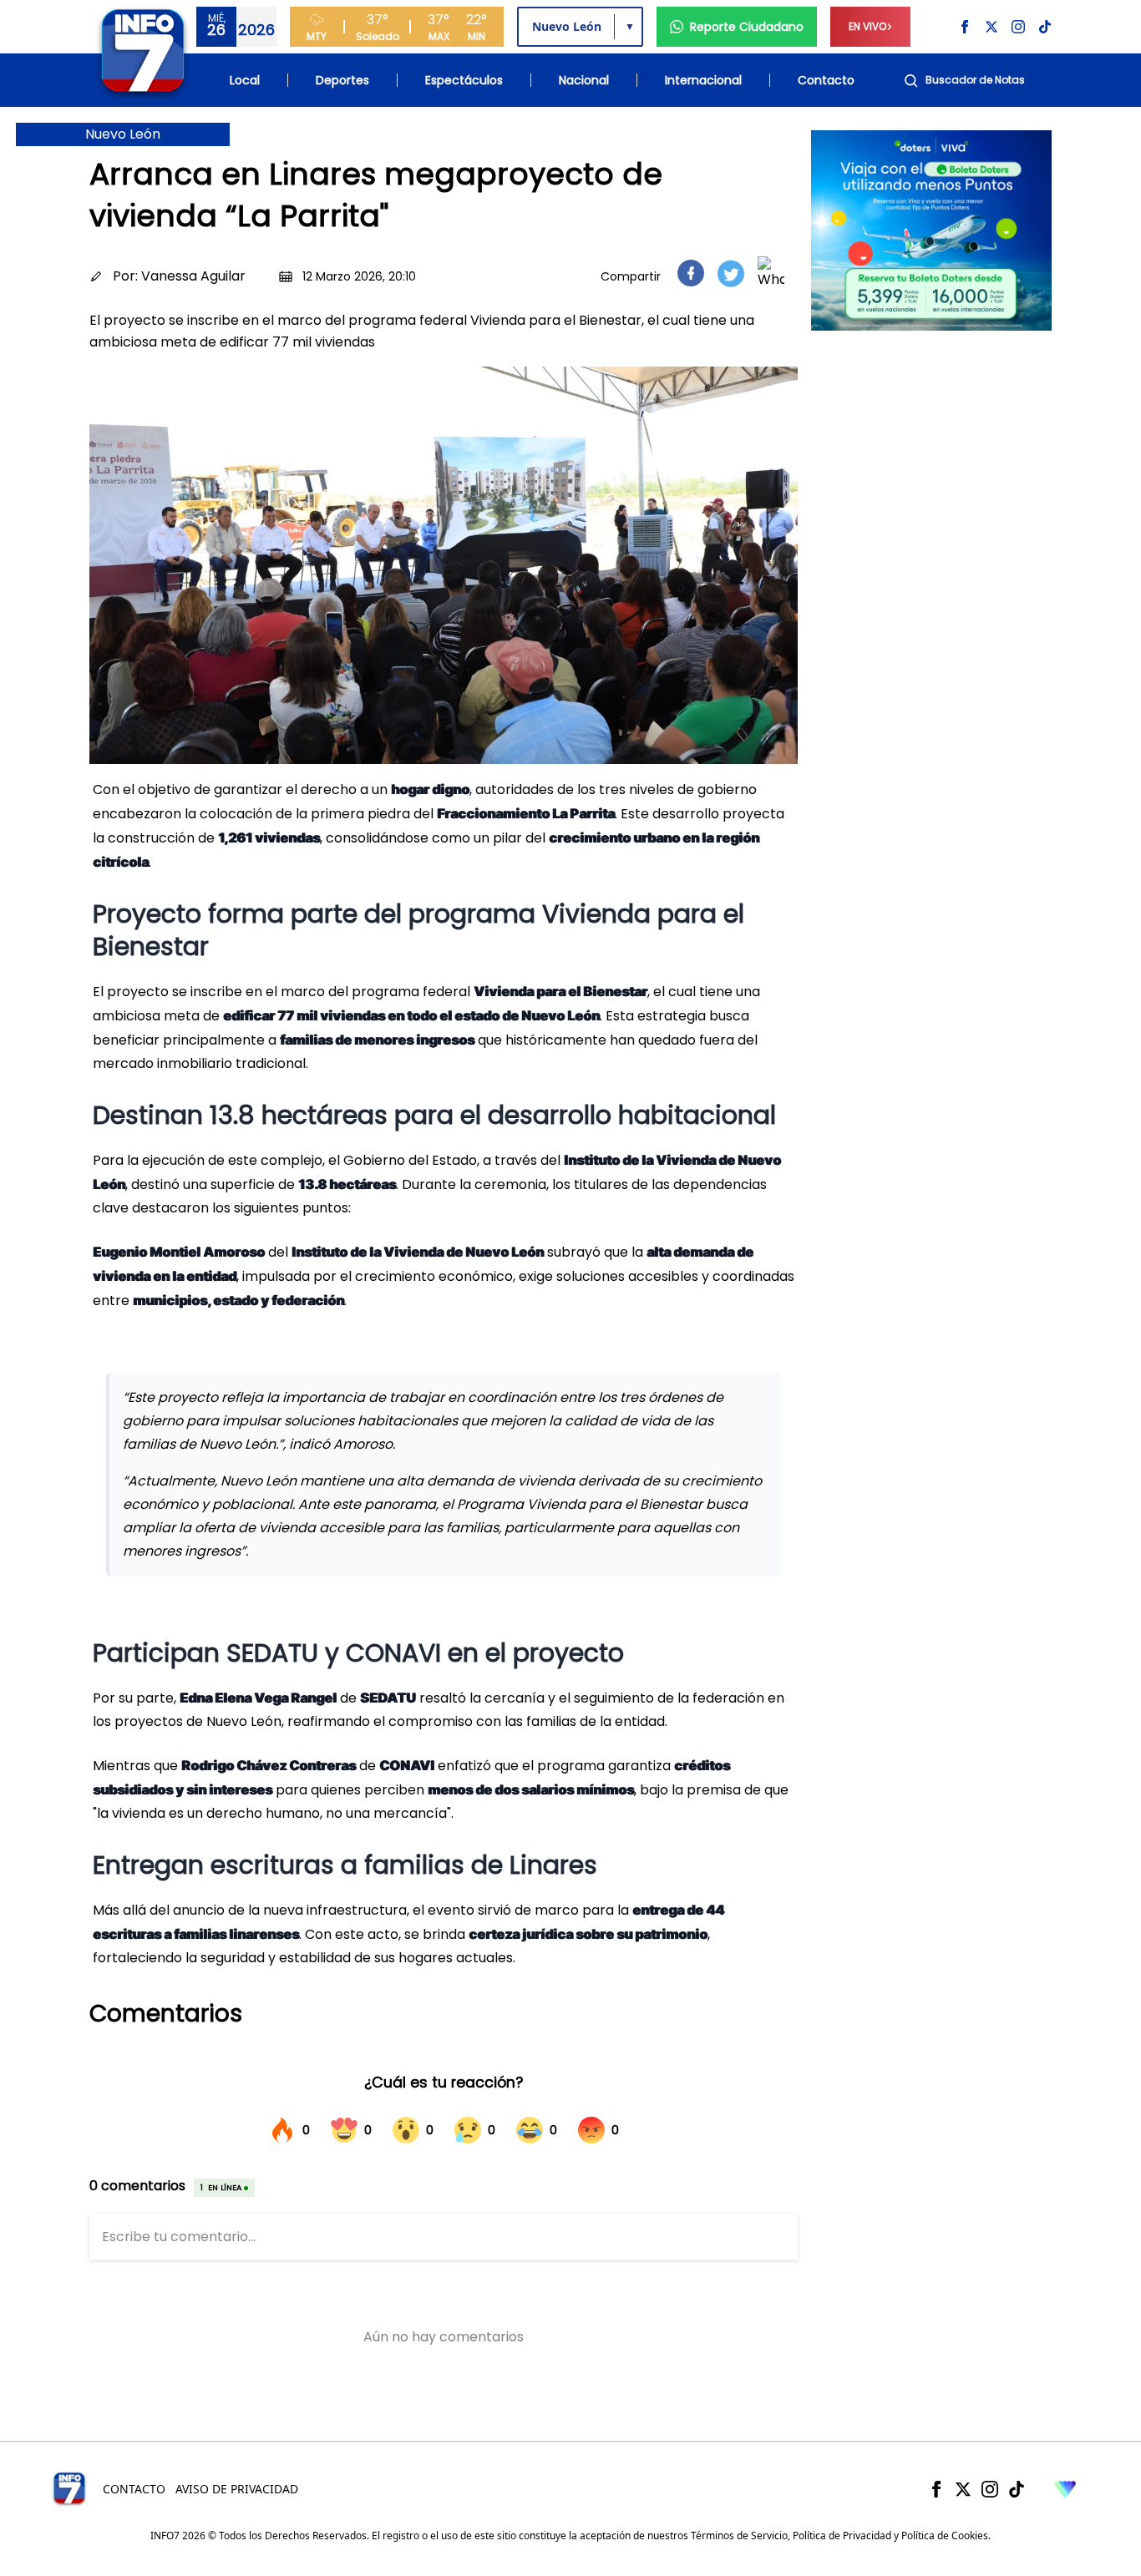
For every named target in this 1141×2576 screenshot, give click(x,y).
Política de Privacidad (842, 2536)
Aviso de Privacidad (237, 2489)
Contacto (826, 80)
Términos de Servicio (739, 2536)
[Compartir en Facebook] (691, 273)
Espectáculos (464, 80)
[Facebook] (936, 2489)
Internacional (703, 80)
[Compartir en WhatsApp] (771, 273)
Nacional (584, 80)
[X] (963, 2489)
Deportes (342, 80)
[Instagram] (990, 2489)
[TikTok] (1017, 2489)
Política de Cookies (945, 2536)
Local (245, 80)
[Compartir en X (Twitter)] (731, 273)
